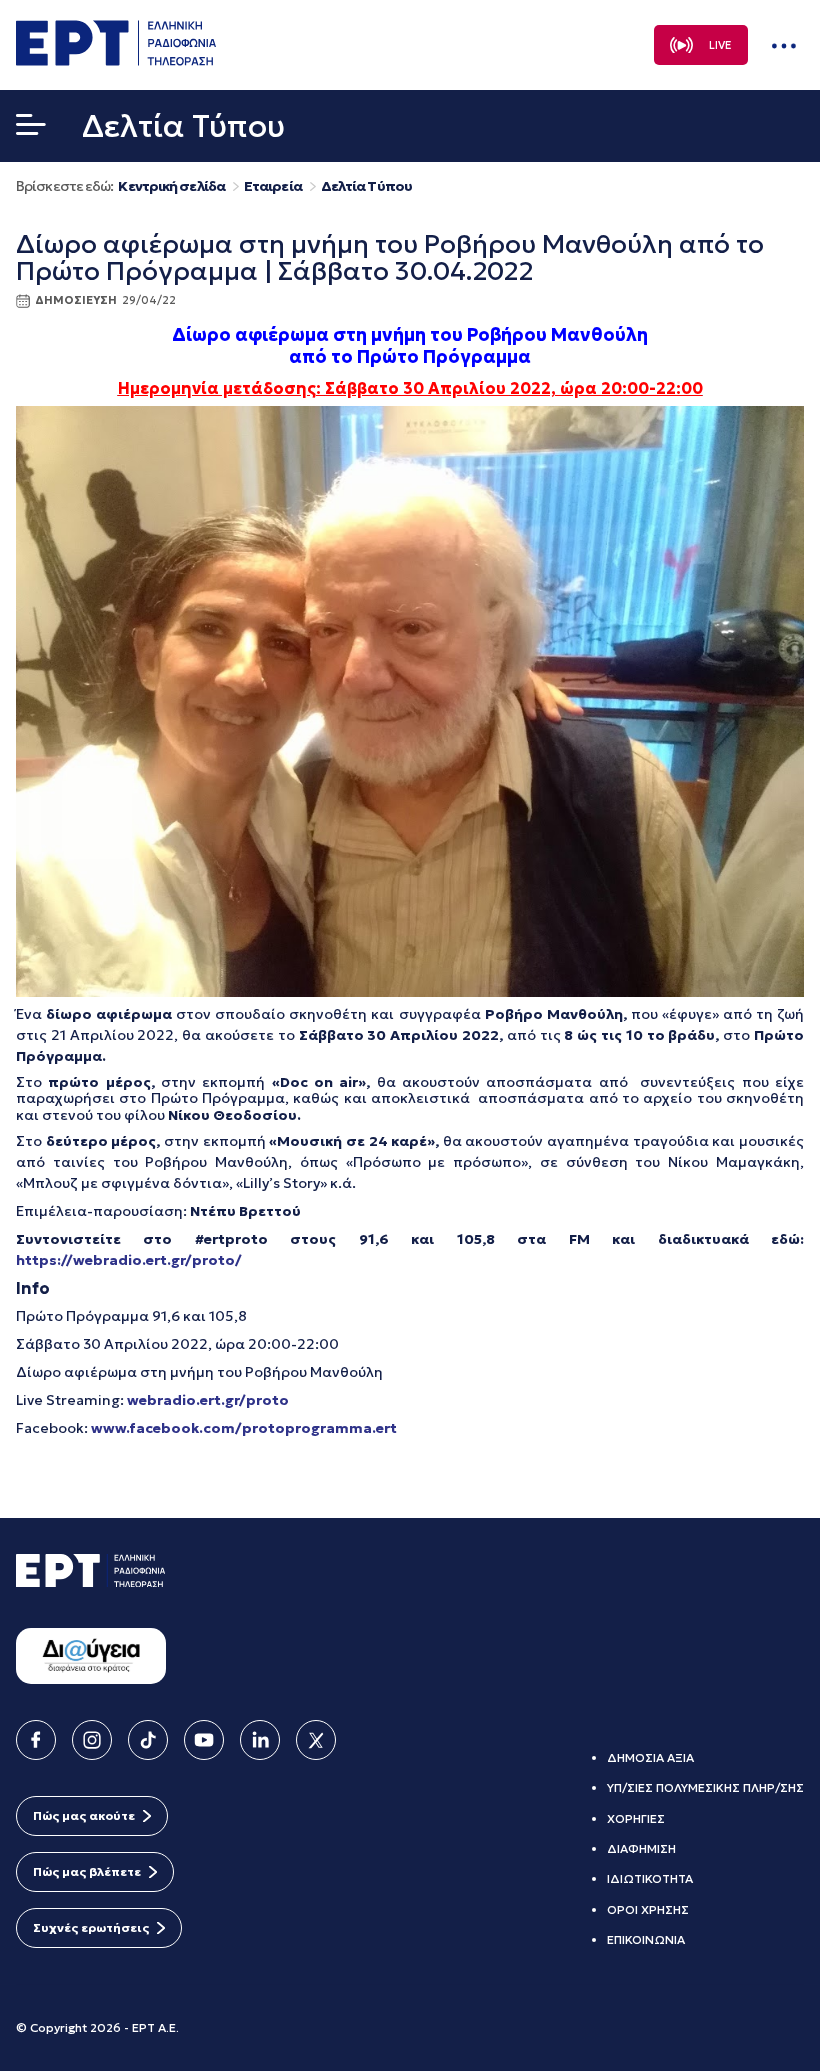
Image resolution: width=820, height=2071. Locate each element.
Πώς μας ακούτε (84, 1815)
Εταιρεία (273, 186)
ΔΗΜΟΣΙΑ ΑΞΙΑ (650, 1757)
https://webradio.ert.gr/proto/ (129, 1260)
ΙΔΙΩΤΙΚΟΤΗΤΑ (650, 1878)
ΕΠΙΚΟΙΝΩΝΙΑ (646, 1939)
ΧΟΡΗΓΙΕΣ (636, 1818)
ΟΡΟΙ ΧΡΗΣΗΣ (648, 1909)
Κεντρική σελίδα (171, 186)
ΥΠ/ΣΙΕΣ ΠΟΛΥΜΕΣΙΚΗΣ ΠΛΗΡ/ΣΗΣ (705, 1787)
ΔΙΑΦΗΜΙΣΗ (641, 1848)
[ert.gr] (116, 60)
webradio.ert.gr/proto (208, 1400)
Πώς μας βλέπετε (87, 1871)
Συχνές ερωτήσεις (91, 1927)
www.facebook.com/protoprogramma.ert (244, 1428)
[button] (31, 129)
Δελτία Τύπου (366, 186)
